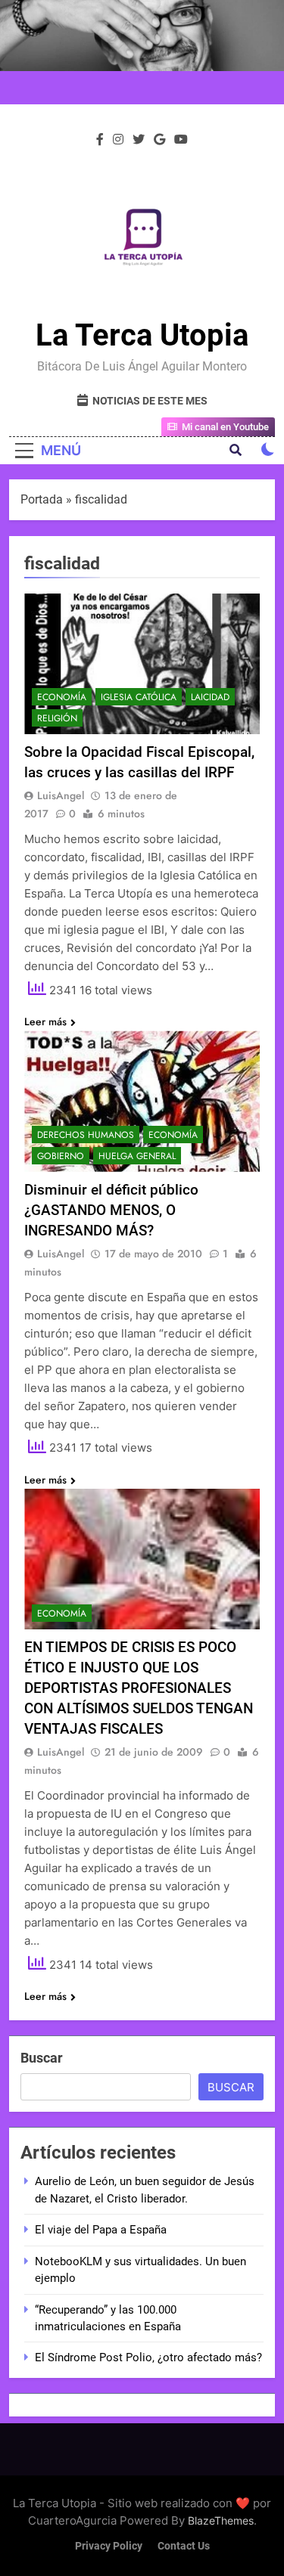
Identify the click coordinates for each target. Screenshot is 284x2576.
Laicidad (210, 697)
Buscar (42, 2058)
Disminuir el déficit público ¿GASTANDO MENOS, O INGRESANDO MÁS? (111, 1210)
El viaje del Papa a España (101, 2230)
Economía (62, 697)
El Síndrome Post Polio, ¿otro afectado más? (148, 2357)
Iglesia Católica (139, 697)
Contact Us (184, 2546)
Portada (42, 499)
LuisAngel (61, 795)
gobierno (61, 1156)
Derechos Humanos (86, 1135)
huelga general (137, 1156)
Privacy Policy (109, 2546)
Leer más (45, 1021)
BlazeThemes (221, 2520)
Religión (57, 718)
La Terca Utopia (142, 335)
